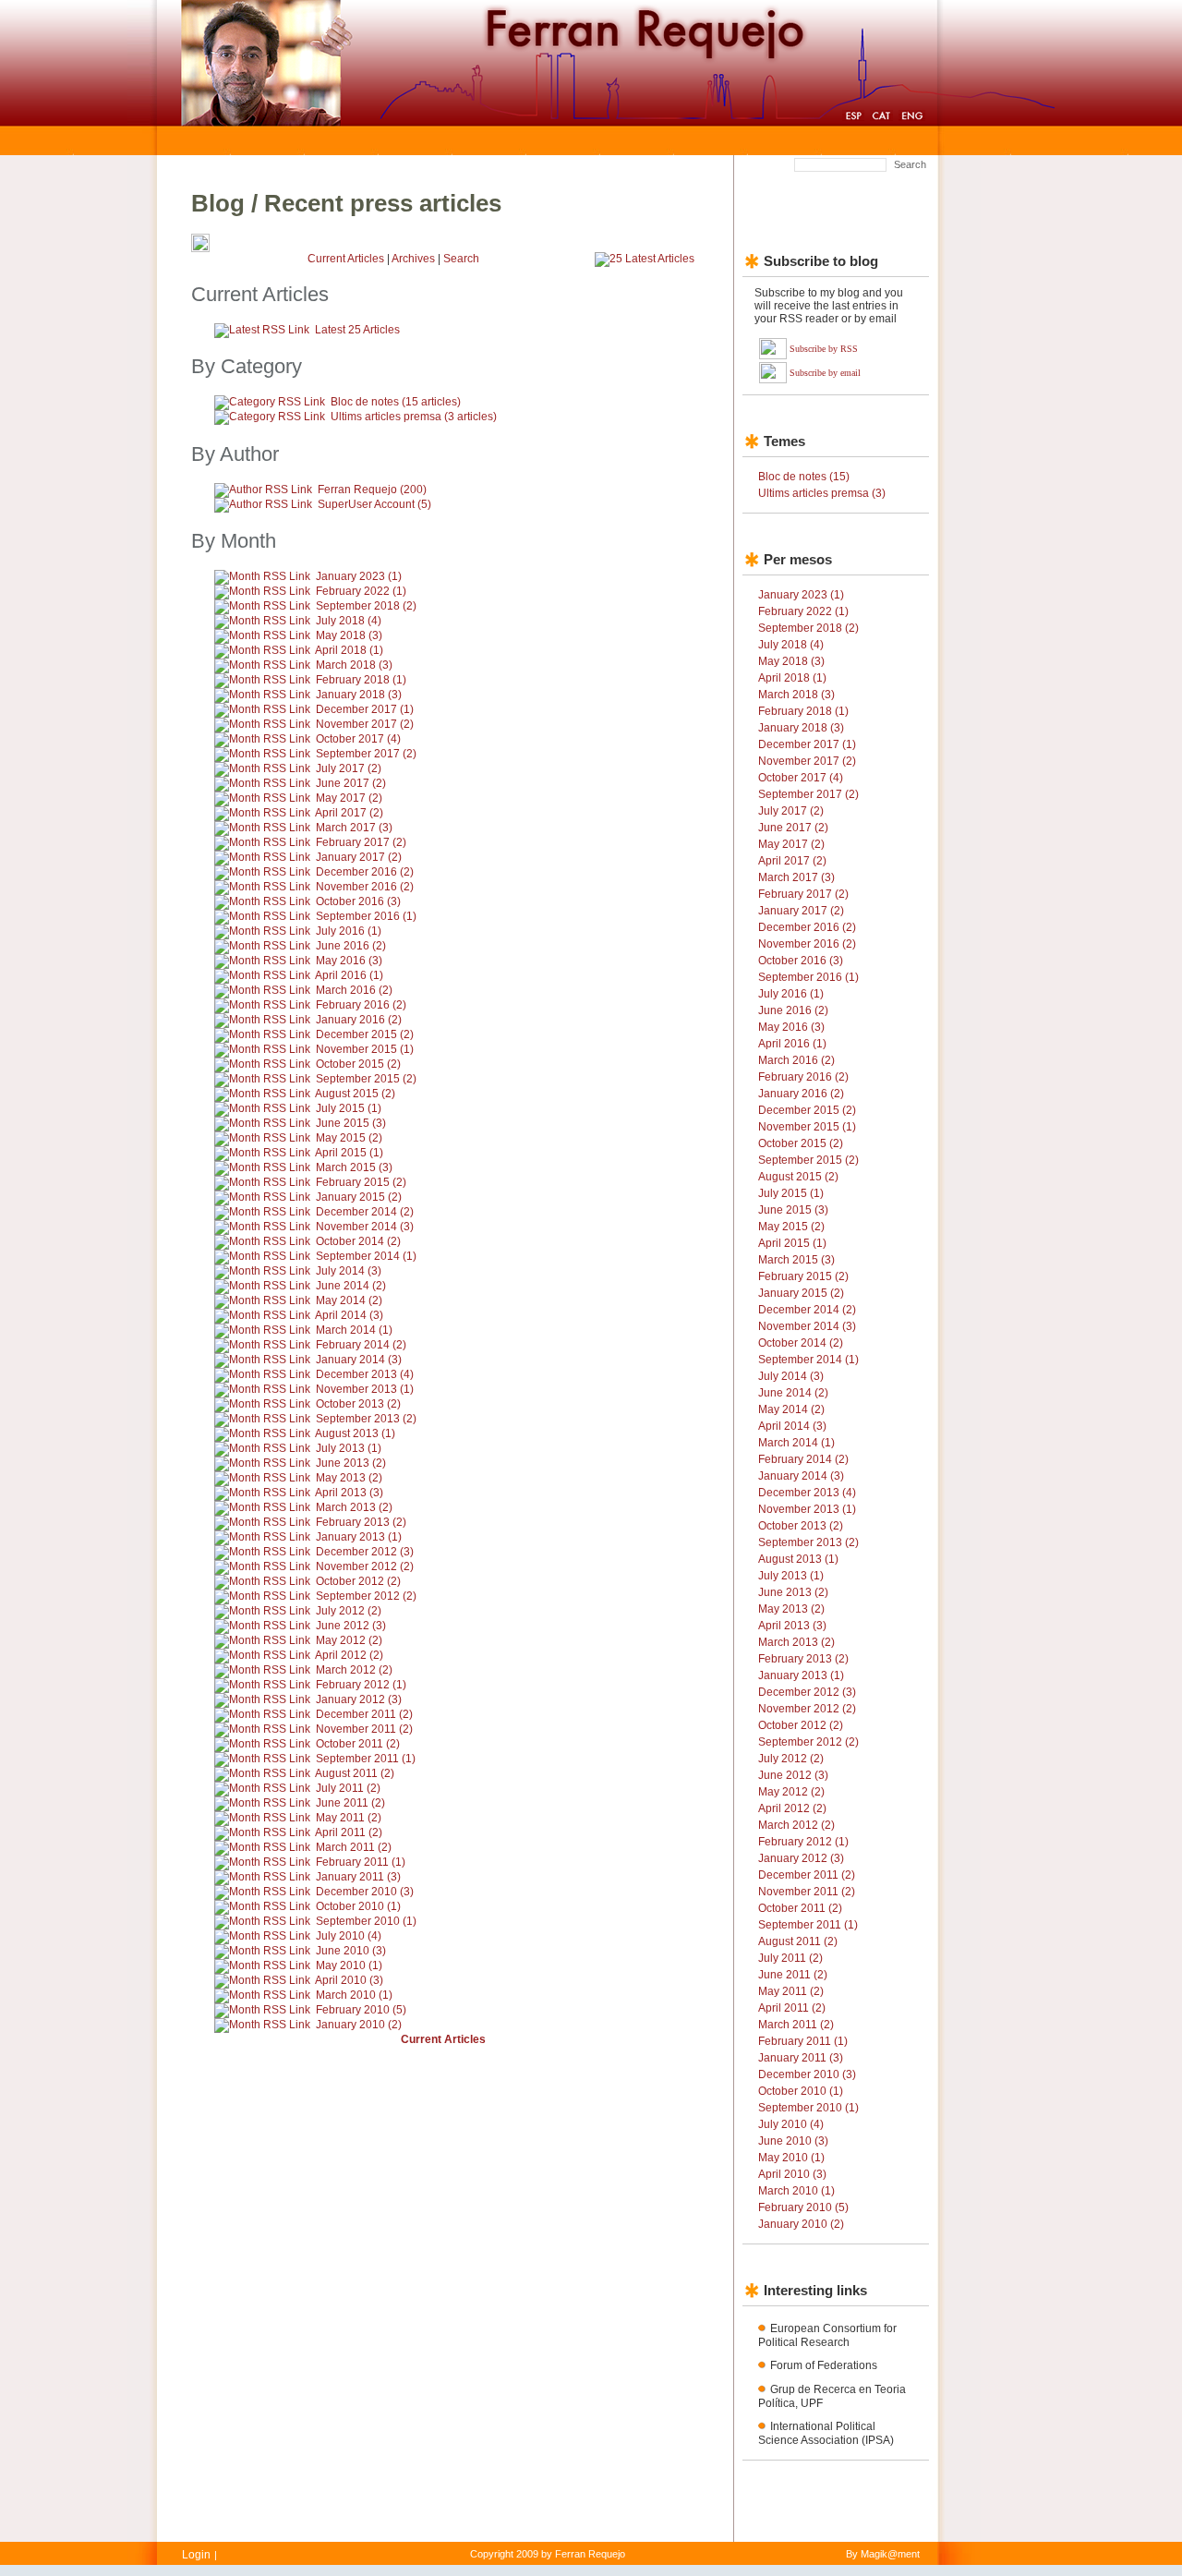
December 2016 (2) (365, 872)
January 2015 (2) (359, 1197)
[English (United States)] (912, 118)
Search (910, 164)
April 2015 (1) (349, 1153)
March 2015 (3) (354, 1167)
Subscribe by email (825, 373)
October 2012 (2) (358, 1581)
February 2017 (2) (361, 842)
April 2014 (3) (349, 1315)
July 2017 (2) (349, 768)
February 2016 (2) (361, 1005)
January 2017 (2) (359, 857)
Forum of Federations (824, 2365)
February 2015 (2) (361, 1182)
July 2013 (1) (349, 1448)
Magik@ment (890, 2554)
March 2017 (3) (354, 828)
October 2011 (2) (358, 1744)
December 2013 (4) (365, 1374)
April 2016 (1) (349, 975)
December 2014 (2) (365, 1212)
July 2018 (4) (349, 621)
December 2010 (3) (365, 1892)
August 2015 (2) (355, 1094)
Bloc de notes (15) (804, 477)
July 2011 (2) (348, 1788)
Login (196, 2555)
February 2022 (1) (361, 591)
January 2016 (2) (359, 1020)
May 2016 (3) (349, 961)
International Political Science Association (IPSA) (826, 2433)
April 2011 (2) (349, 1832)
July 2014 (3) (349, 1271)
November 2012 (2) (365, 1566)
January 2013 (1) (359, 1537)
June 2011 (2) (350, 1803)
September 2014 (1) (366, 1256)
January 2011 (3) (358, 1877)
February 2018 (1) (361, 680)
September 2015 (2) (366, 1079)
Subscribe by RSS (824, 349)
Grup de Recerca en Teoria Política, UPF (832, 2396)
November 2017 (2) (365, 724)
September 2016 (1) (366, 916)
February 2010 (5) (361, 2010)
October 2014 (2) (358, 1241)
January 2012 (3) (359, 1699)
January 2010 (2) (359, 2025)
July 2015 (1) (349, 1108)
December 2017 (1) (365, 709)
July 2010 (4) (349, 1936)
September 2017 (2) (366, 754)
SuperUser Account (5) (374, 504)
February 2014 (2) (361, 1345)
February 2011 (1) (361, 1862)
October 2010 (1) (358, 1906)
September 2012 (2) (366, 1596)
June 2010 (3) (351, 1951)
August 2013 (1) (355, 1433)
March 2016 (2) (354, 990)
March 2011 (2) (354, 1847)
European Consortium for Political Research (827, 2335)
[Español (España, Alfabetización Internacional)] (853, 118)
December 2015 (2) (365, 1034)
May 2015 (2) (349, 1138)
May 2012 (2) (349, 1640)
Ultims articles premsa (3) (822, 493)
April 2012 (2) (349, 1655)
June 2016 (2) (351, 946)
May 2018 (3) (349, 635)
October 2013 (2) (358, 1404)
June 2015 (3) (351, 1123)
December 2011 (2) (364, 1714)
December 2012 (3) (365, 1552)
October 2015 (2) (358, 1064)
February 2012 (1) (361, 1685)
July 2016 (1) (349, 931)
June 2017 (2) (351, 783)
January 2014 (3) (359, 1360)
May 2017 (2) (349, 798)
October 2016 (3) (358, 901)
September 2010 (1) (366, 1921)
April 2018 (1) (349, 650)
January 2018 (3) (359, 695)
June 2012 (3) (351, 1626)
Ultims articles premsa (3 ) (414, 417)
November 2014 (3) (365, 1227)
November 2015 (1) (365, 1049)
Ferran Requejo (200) (372, 490)
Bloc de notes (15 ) (396, 402)
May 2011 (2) (349, 1818)
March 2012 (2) (354, 1670)
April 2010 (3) (349, 1980)
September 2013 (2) (366, 1419)
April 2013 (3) (349, 1493)
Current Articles (346, 259)
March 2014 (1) (354, 1330)
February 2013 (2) (361, 1522)
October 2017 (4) (358, 739)
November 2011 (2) (364, 1729)
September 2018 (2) (366, 606)
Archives (413, 259)
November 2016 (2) (365, 887)
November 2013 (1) (365, 1389)
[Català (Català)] (881, 118)
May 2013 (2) (349, 1478)
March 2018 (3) (354, 665)
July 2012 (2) (349, 1611)
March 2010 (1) (354, 1995)
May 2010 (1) (349, 1965)
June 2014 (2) (351, 1286)
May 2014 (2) (349, 1300)
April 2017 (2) (349, 813)
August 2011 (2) (355, 1773)
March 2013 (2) (354, 1507)
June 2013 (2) (351, 1463)
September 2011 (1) (366, 1759)
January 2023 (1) (359, 576)
